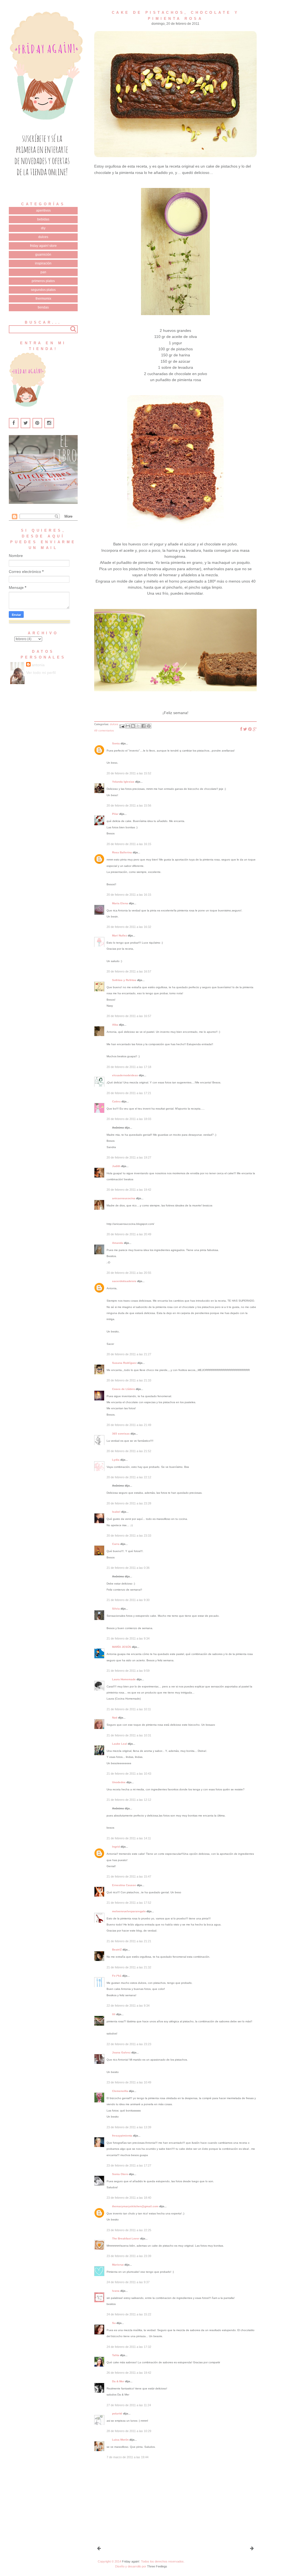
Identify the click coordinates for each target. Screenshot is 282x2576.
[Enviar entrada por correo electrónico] (122, 726)
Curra (116, 1544)
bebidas (43, 219)
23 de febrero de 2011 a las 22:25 (129, 2230)
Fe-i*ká (117, 1976)
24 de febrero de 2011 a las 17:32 (129, 2347)
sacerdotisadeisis (124, 1281)
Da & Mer (118, 2381)
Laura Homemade (124, 1679)
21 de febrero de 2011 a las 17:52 (129, 1903)
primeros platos (43, 281)
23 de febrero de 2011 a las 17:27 (129, 2165)
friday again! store (43, 246)
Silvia (116, 1609)
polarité (117, 2414)
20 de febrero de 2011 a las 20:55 (129, 1273)
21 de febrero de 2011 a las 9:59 (128, 1671)
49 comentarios (104, 730)
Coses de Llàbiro (124, 1389)
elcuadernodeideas (125, 1075)
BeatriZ (117, 1950)
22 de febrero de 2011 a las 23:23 (129, 2044)
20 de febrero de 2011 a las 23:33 (129, 1536)
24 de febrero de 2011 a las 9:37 (128, 2282)
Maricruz (118, 2265)
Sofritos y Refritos (124, 980)
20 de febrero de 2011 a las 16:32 (129, 927)
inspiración (43, 263)
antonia (38, 665)
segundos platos (43, 290)
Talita (116, 2355)
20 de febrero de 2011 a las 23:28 (129, 1503)
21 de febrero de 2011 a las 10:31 (129, 1735)
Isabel (116, 1512)
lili (114, 2014)
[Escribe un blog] (133, 726)
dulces (43, 237)
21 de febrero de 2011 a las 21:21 (129, 1941)
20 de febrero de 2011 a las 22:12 (129, 1477)
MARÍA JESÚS (122, 1647)
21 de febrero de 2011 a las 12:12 (129, 1800)
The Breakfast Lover (126, 2238)
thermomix (43, 299)
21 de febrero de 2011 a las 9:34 (128, 1638)
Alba (115, 1025)
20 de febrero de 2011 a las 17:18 (129, 1067)
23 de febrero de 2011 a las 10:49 (129, 2082)
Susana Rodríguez (124, 1363)
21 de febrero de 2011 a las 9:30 (128, 1600)
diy (43, 228)
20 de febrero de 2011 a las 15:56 (129, 805)
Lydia (116, 1460)
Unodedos (119, 1782)
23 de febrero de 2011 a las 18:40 (129, 2198)
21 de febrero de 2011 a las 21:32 (129, 1967)
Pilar (115, 814)
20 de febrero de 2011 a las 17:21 (129, 1093)
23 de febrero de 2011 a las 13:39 (129, 2127)
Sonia (116, 743)
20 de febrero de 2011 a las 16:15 (129, 844)
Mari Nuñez (120, 935)
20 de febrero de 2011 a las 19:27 (129, 1157)
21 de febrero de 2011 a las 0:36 (128, 1568)
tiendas (43, 307)
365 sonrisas (121, 1434)
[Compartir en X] (138, 726)
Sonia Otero (120, 2174)
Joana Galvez (121, 2052)
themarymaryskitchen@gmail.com (135, 2206)
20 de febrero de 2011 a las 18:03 (129, 1119)
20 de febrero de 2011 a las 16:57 (129, 971)
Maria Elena (120, 903)
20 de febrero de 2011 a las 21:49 (129, 1425)
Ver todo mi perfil (41, 673)
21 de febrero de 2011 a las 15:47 (129, 1876)
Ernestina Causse (124, 1885)
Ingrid (116, 1847)
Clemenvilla (120, 2091)
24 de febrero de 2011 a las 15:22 (129, 2314)
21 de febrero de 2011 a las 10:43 (129, 1774)
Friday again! (131, 2561)
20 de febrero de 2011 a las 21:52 (129, 1451)
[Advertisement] (135, 2502)
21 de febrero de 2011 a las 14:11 (129, 1838)
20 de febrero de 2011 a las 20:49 (129, 1234)
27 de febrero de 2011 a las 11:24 (129, 2405)
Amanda (118, 1243)
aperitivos (43, 211)
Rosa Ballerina (122, 852)
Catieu (116, 1101)
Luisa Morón (120, 2440)
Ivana (116, 2291)
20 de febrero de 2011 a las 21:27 (129, 1354)
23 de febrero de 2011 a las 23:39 (129, 2256)
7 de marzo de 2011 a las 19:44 (128, 2457)
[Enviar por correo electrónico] (128, 726)
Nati (115, 1718)
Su (114, 2323)
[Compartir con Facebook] (143, 726)
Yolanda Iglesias (123, 782)
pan (43, 272)
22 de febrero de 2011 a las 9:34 (128, 2006)
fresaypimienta (122, 2136)
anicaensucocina (124, 1198)
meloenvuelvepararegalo (129, 1911)
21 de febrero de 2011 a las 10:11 (129, 1709)
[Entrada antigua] (252, 2548)
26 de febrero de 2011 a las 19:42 (129, 2373)
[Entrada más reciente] (99, 2548)
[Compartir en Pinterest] (149, 726)
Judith (116, 1166)
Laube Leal (120, 1744)
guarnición (43, 255)
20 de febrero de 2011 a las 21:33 (129, 1380)
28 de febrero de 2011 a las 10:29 (129, 2431)
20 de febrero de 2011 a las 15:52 (129, 773)
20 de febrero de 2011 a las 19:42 (129, 1190)
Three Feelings (157, 2566)
